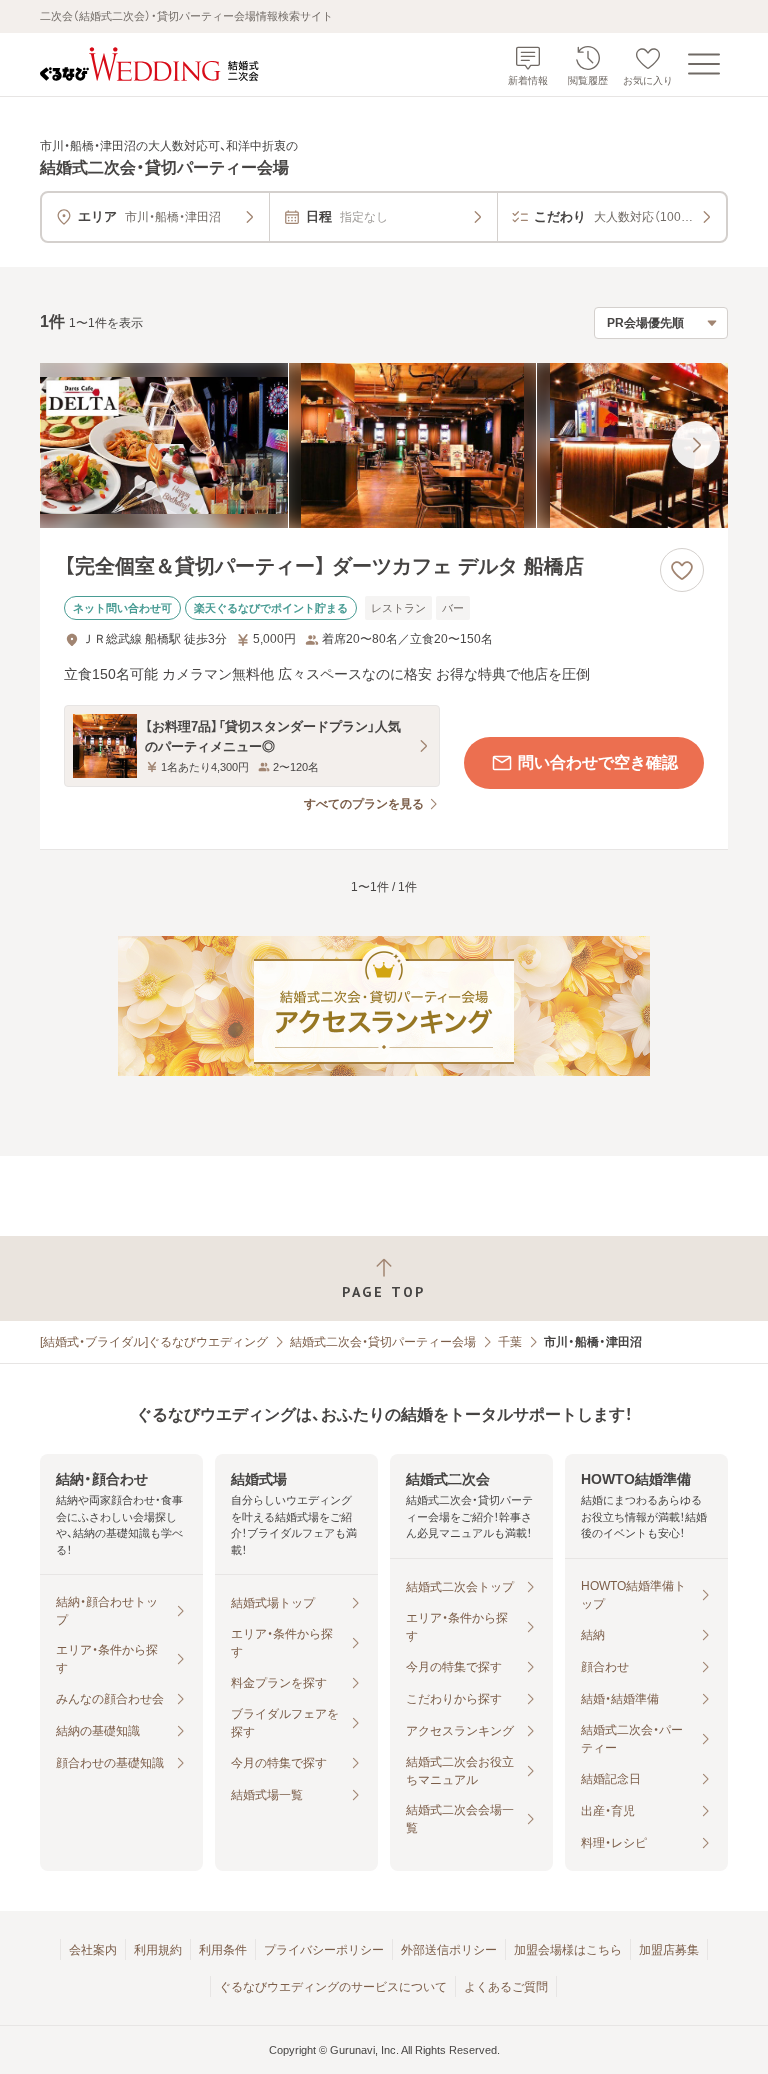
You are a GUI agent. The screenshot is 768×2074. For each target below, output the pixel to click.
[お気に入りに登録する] (682, 570)
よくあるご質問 (506, 1987)
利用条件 (223, 1950)
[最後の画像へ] (696, 445)
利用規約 (158, 1950)
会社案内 (93, 1950)
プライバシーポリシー (324, 1950)
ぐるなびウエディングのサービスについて (333, 1987)
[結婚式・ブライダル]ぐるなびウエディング (154, 1342)
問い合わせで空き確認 (598, 762)
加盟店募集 (669, 1950)
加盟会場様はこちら (568, 1950)
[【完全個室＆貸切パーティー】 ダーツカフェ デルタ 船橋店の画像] (384, 445)
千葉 (510, 1342)
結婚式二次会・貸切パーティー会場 (383, 1342)
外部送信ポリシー (449, 1950)
